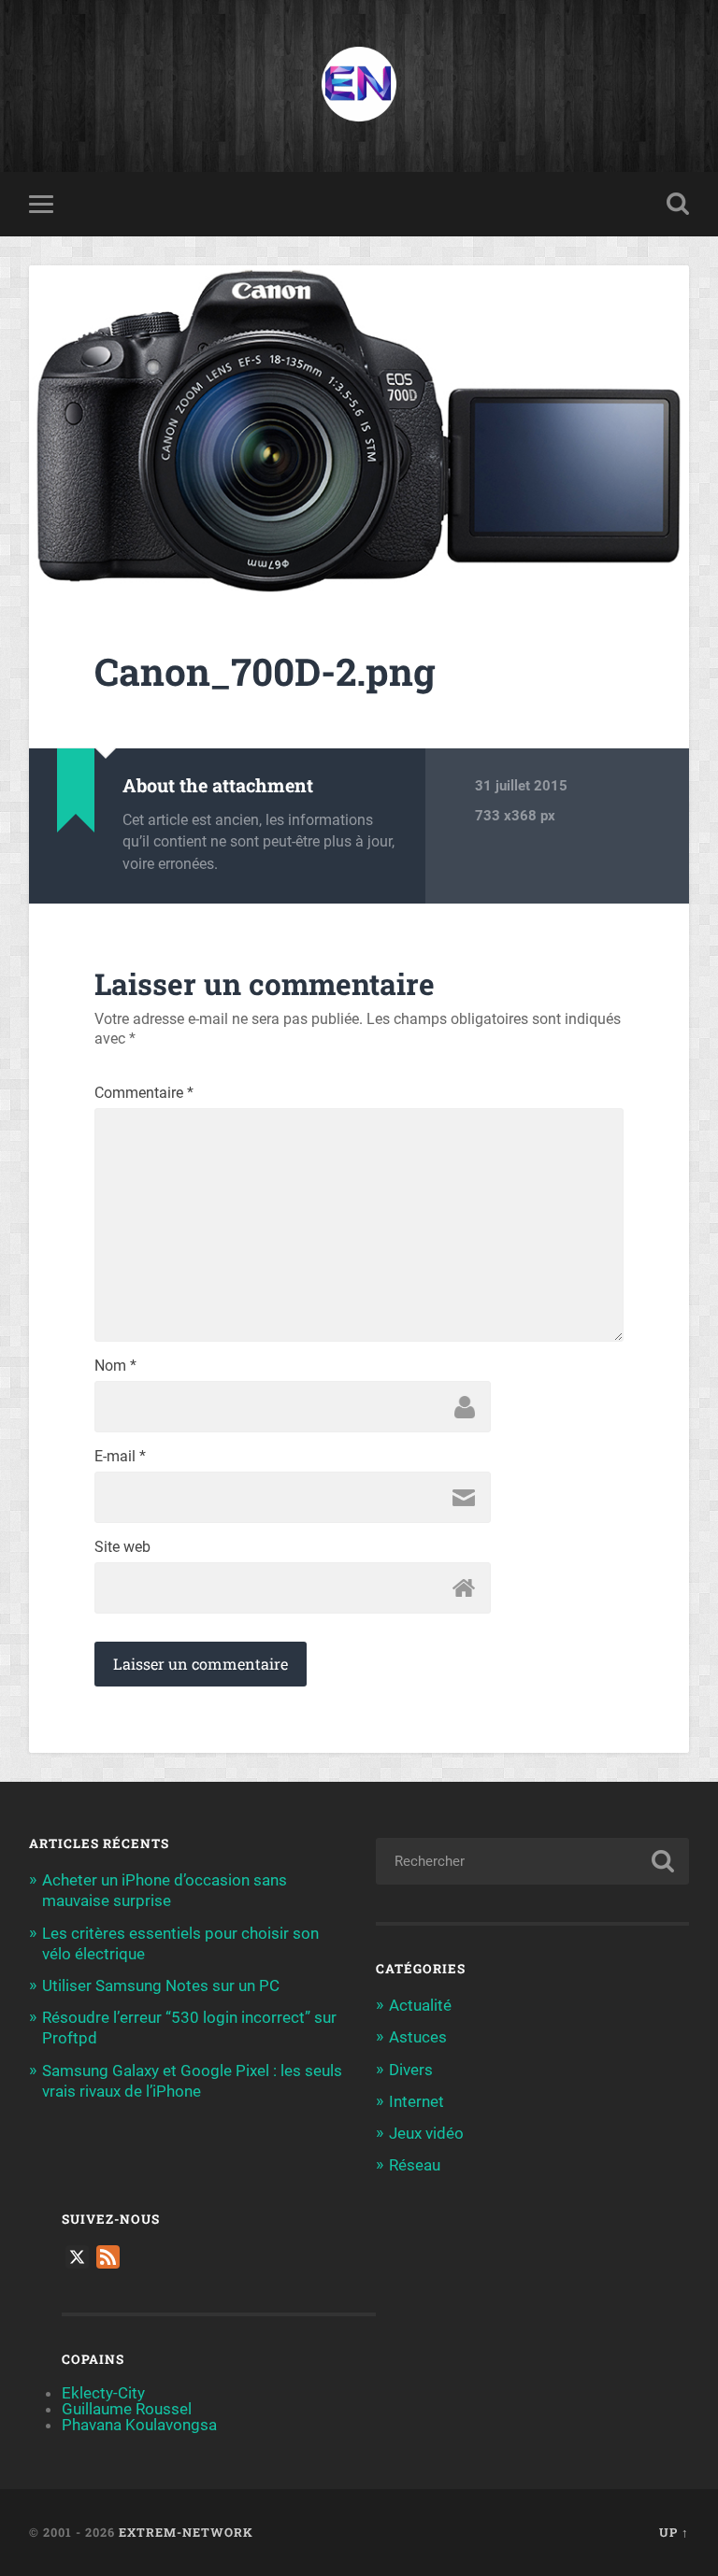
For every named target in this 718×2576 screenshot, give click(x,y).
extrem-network (186, 2532)
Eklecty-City (103, 2393)
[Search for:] (533, 1861)
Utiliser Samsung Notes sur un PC (161, 1985)
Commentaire (144, 1093)
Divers (411, 2070)
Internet (416, 2101)
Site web (122, 1547)
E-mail (120, 1457)
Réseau (415, 2165)
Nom (115, 1366)
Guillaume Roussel (127, 2409)
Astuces (418, 2037)
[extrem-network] (359, 86)
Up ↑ (674, 2532)
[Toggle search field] (678, 204)
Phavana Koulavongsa (139, 2425)
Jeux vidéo (426, 2133)
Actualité (420, 2005)
